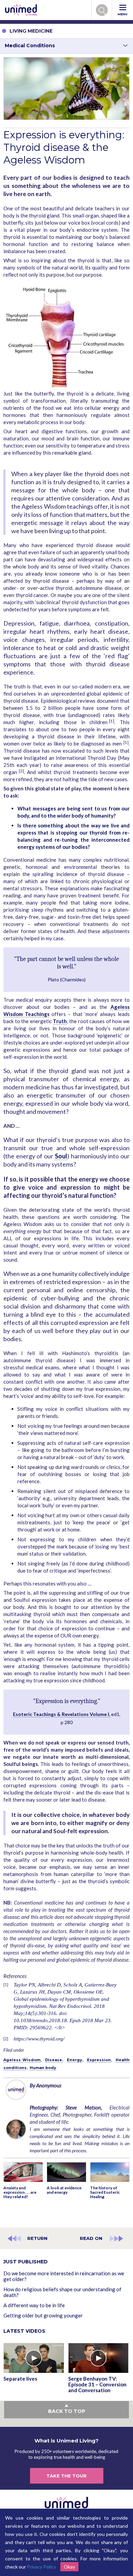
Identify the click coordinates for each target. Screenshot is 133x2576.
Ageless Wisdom (22, 2060)
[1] (112, 721)
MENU (123, 14)
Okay (69, 2567)
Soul (61, 1156)
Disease (54, 2060)
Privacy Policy (41, 2567)
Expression (99, 2060)
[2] (21, 771)
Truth (60, 1021)
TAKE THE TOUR (66, 2476)
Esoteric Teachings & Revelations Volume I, (62, 1714)
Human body (43, 2068)
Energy (75, 2060)
